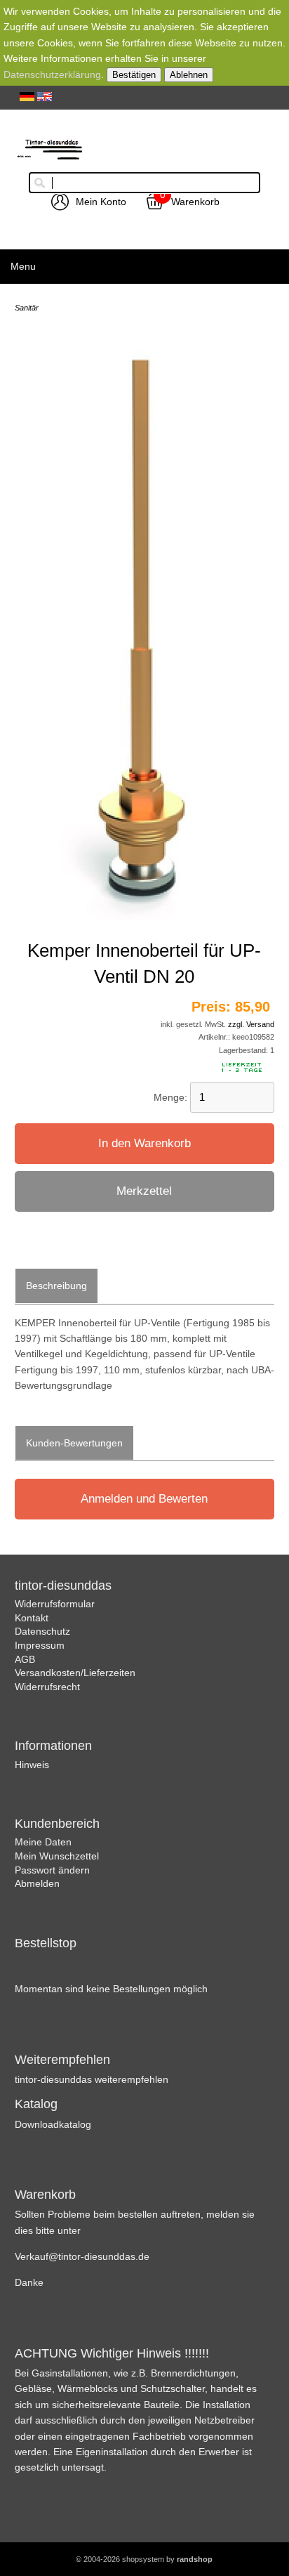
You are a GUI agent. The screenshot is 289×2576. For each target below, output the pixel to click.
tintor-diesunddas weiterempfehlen (92, 2079)
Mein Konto (101, 202)
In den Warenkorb (144, 1143)
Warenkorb (195, 202)
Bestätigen (134, 75)
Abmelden (37, 1883)
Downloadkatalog (53, 2124)
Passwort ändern (52, 1870)
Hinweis (32, 1765)
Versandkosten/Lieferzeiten (75, 1673)
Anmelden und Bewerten (144, 1499)
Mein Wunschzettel (57, 1856)
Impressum (40, 1645)
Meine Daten (43, 1842)
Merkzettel (144, 1191)
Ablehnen (189, 75)
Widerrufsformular (55, 1604)
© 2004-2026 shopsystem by (144, 2559)
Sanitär (27, 308)
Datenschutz (42, 1631)
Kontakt (32, 1618)
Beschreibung (56, 1286)
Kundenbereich (57, 1824)
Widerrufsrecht (47, 1687)
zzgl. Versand (251, 1024)
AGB (25, 1659)
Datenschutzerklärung (52, 74)
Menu (23, 266)
